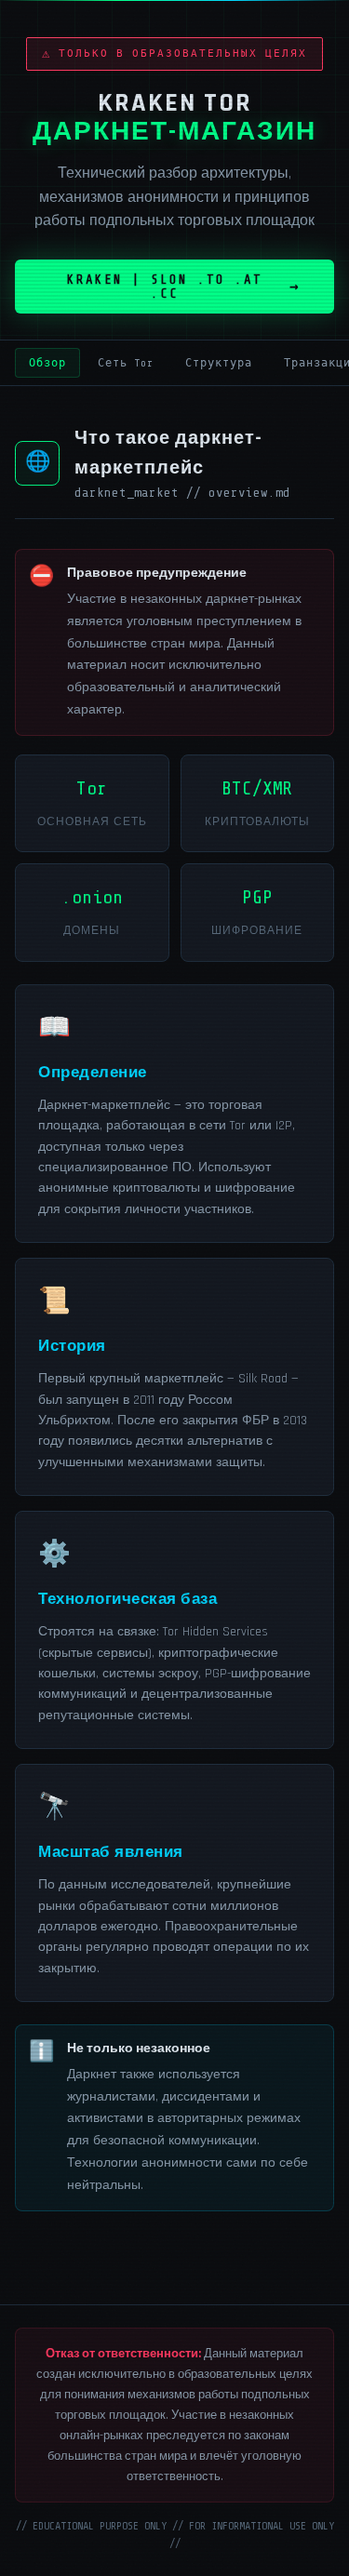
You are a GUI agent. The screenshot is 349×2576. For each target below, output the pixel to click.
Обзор (47, 363)
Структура (219, 363)
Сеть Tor (126, 363)
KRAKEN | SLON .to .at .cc (165, 287)
